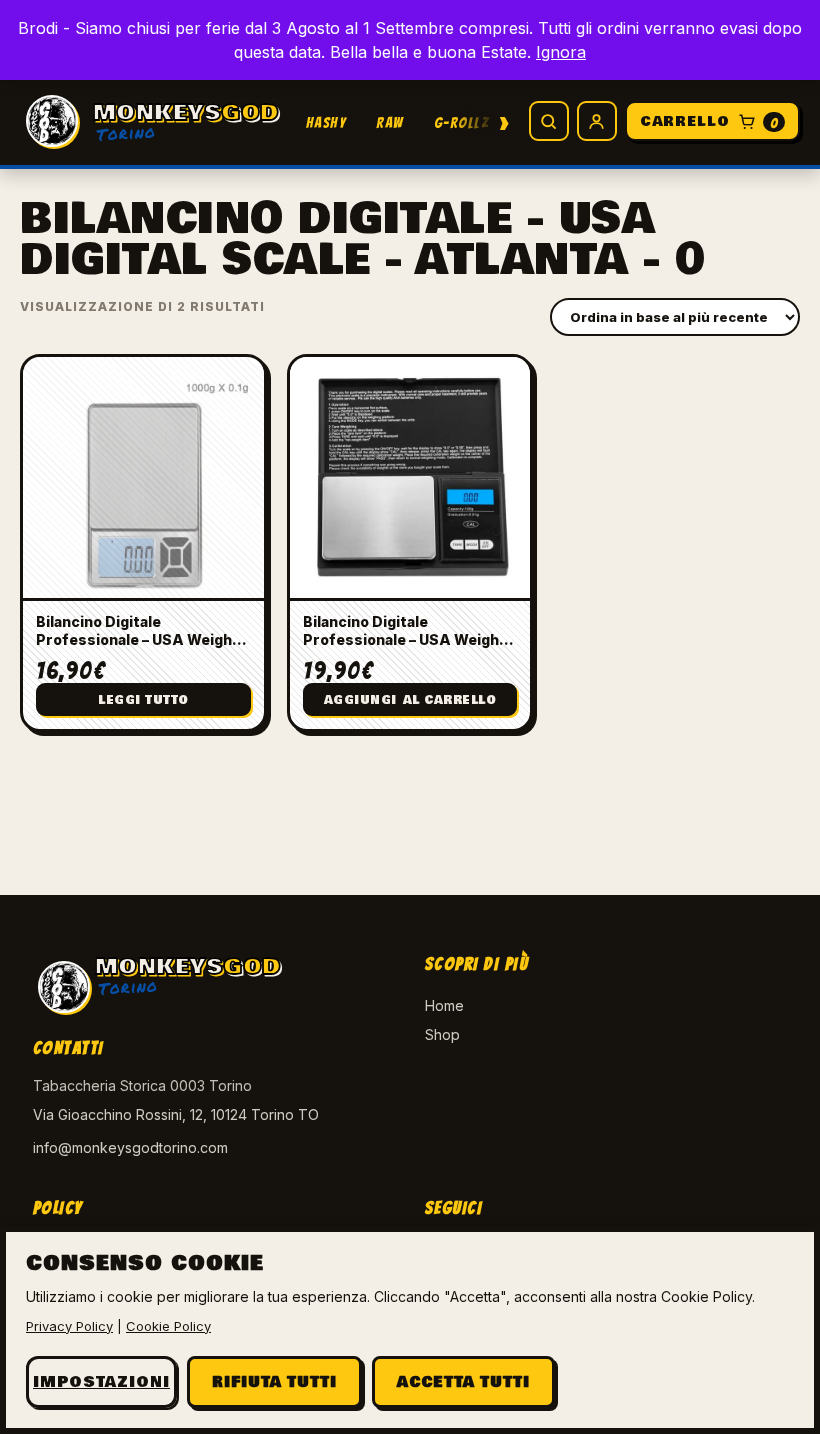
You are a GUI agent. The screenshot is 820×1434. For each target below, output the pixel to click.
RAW (390, 123)
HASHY (326, 123)
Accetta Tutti (463, 1382)
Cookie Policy (168, 1326)
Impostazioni (101, 1382)
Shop (442, 1034)
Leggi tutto (143, 700)
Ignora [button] (561, 52)
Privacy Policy (69, 1326)
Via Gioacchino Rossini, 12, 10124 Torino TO (176, 1114)
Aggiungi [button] (410, 700)
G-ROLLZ (462, 123)
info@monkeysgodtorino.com (130, 1147)
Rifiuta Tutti (274, 1382)
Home (444, 1005)
